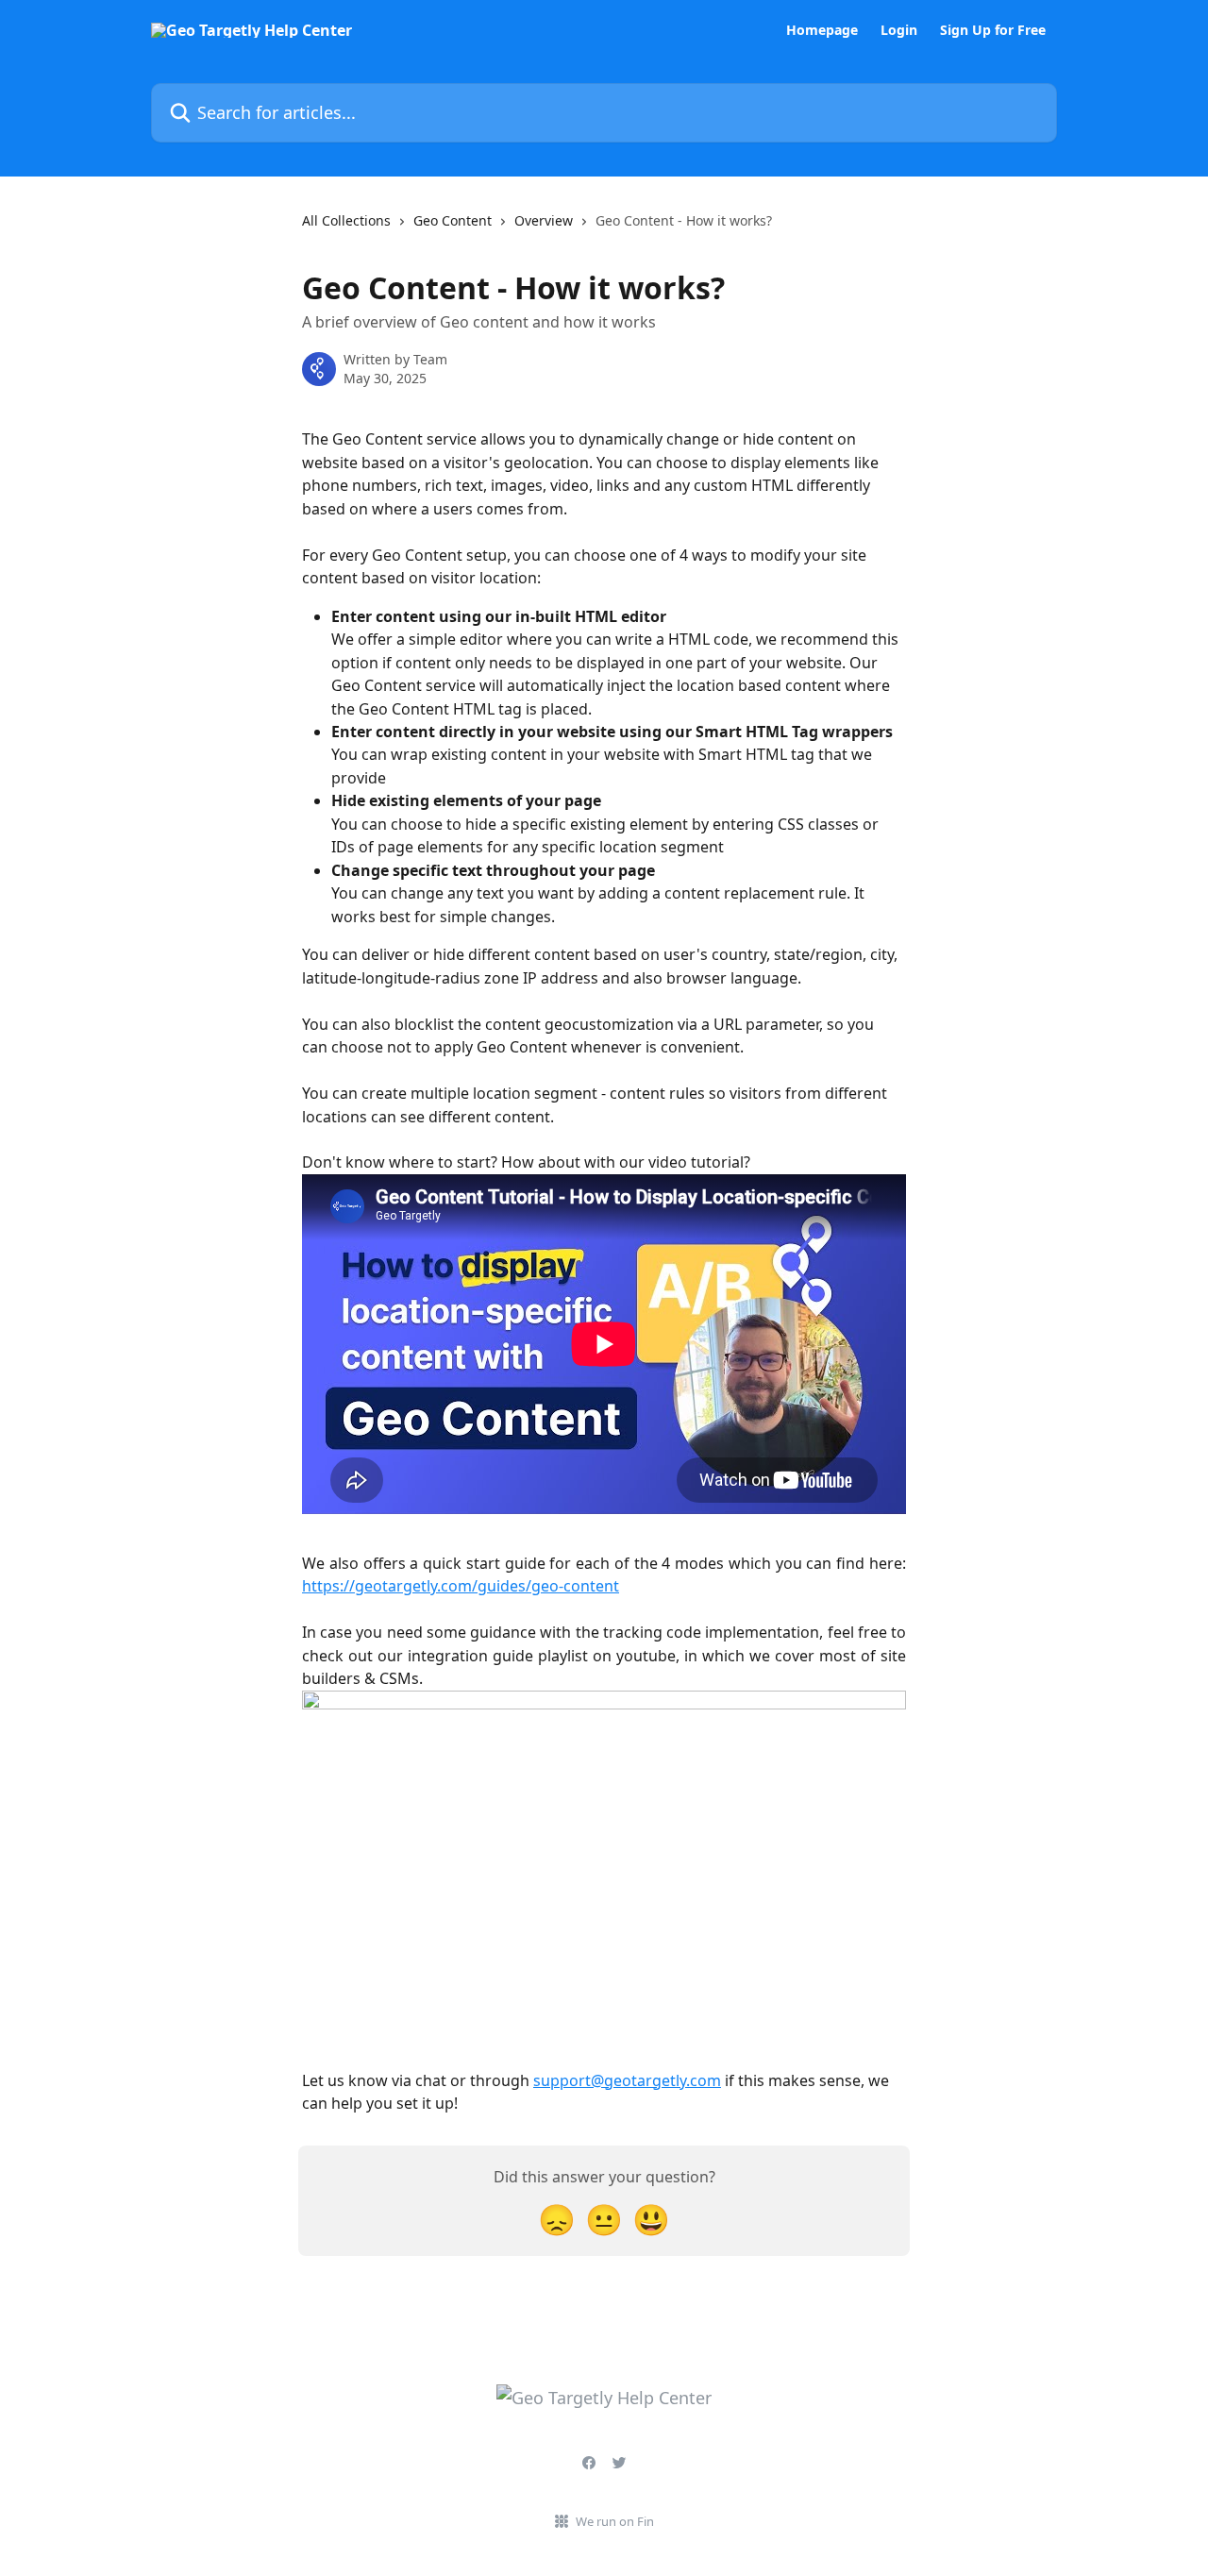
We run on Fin (615, 2521)
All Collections (346, 220)
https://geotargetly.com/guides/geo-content (461, 1586)
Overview (544, 220)
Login (899, 30)
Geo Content (453, 220)
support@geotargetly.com (627, 2080)
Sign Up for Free (993, 30)
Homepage (822, 30)
